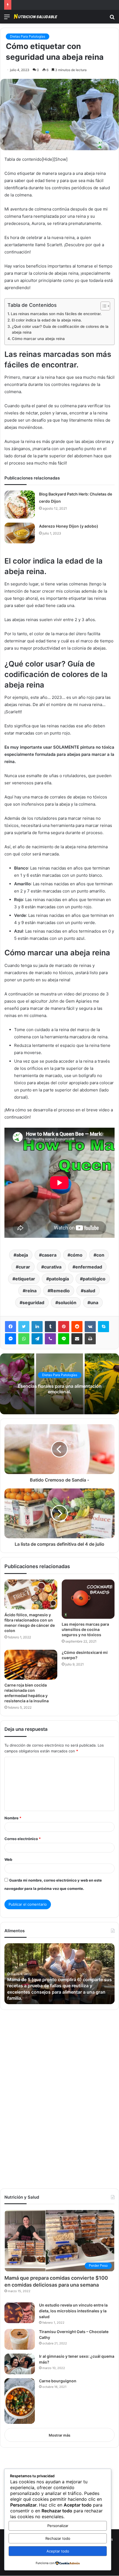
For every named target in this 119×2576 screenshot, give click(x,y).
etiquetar (25, 1279)
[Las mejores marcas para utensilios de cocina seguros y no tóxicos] (88, 1599)
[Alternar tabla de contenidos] (103, 306)
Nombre (13, 1818)
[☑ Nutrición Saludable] (36, 17)
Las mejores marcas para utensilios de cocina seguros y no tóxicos (85, 1629)
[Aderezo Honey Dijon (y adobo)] (20, 533)
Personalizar (58, 2526)
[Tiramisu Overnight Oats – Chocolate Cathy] (20, 2339)
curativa (53, 1267)
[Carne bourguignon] (20, 2401)
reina (31, 1291)
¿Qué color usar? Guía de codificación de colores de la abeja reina (60, 330)
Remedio (60, 1291)
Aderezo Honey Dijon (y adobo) (69, 526)
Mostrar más (59, 2435)
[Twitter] (24, 1327)
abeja (22, 1255)
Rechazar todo (58, 2538)
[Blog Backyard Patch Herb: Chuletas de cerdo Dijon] (20, 504)
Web (8, 1859)
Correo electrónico (23, 1839)
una (94, 1303)
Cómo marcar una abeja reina (38, 339)
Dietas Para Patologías (28, 36)
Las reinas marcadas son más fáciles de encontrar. (56, 314)
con (100, 1255)
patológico (94, 1279)
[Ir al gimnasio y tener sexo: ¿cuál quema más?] (20, 2364)
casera (49, 1255)
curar (24, 1267)
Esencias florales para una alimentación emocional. (60, 1389)
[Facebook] (11, 1327)
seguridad (33, 1303)
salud (89, 1291)
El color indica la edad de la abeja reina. (47, 320)
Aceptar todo (58, 2551)
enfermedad (89, 1267)
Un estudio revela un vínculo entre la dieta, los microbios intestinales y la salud (73, 2311)
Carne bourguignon (58, 2381)
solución (67, 1303)
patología (59, 1279)
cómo (76, 1255)
